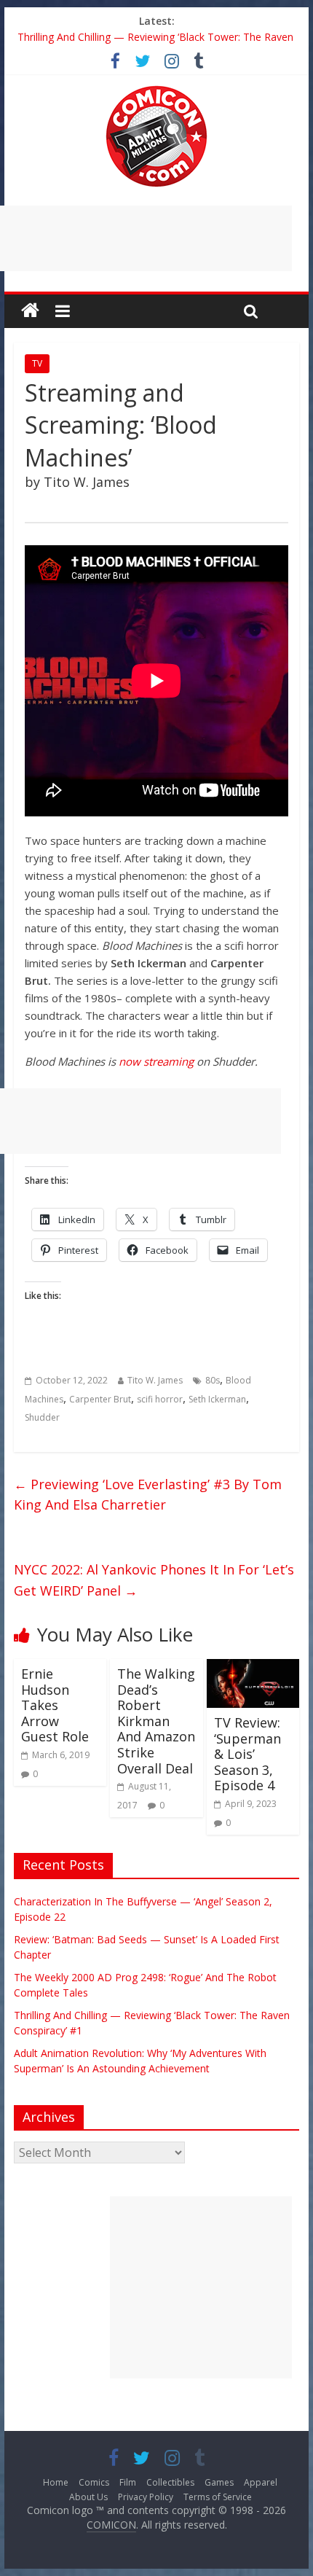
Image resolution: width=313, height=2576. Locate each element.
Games (219, 2482)
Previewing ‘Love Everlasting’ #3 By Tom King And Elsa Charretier (148, 1495)
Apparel (261, 2482)
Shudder (42, 1417)
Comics (94, 2482)
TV (37, 363)
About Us (88, 2497)
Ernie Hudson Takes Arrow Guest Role (55, 1705)
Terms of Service (218, 2497)
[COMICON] (156, 90)
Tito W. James (155, 1380)
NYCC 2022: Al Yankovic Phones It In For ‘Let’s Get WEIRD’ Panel (154, 1580)
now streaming (156, 1061)
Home (56, 2482)
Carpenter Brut (100, 1399)
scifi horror (160, 1399)
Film (128, 2482)
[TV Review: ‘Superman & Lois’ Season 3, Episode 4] (253, 1668)
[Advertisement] (201, 2287)
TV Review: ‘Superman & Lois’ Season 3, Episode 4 (247, 1754)
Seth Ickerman (217, 1399)
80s (213, 1380)
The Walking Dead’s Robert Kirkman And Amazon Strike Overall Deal (156, 1721)
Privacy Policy (146, 2497)
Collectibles (170, 2482)
